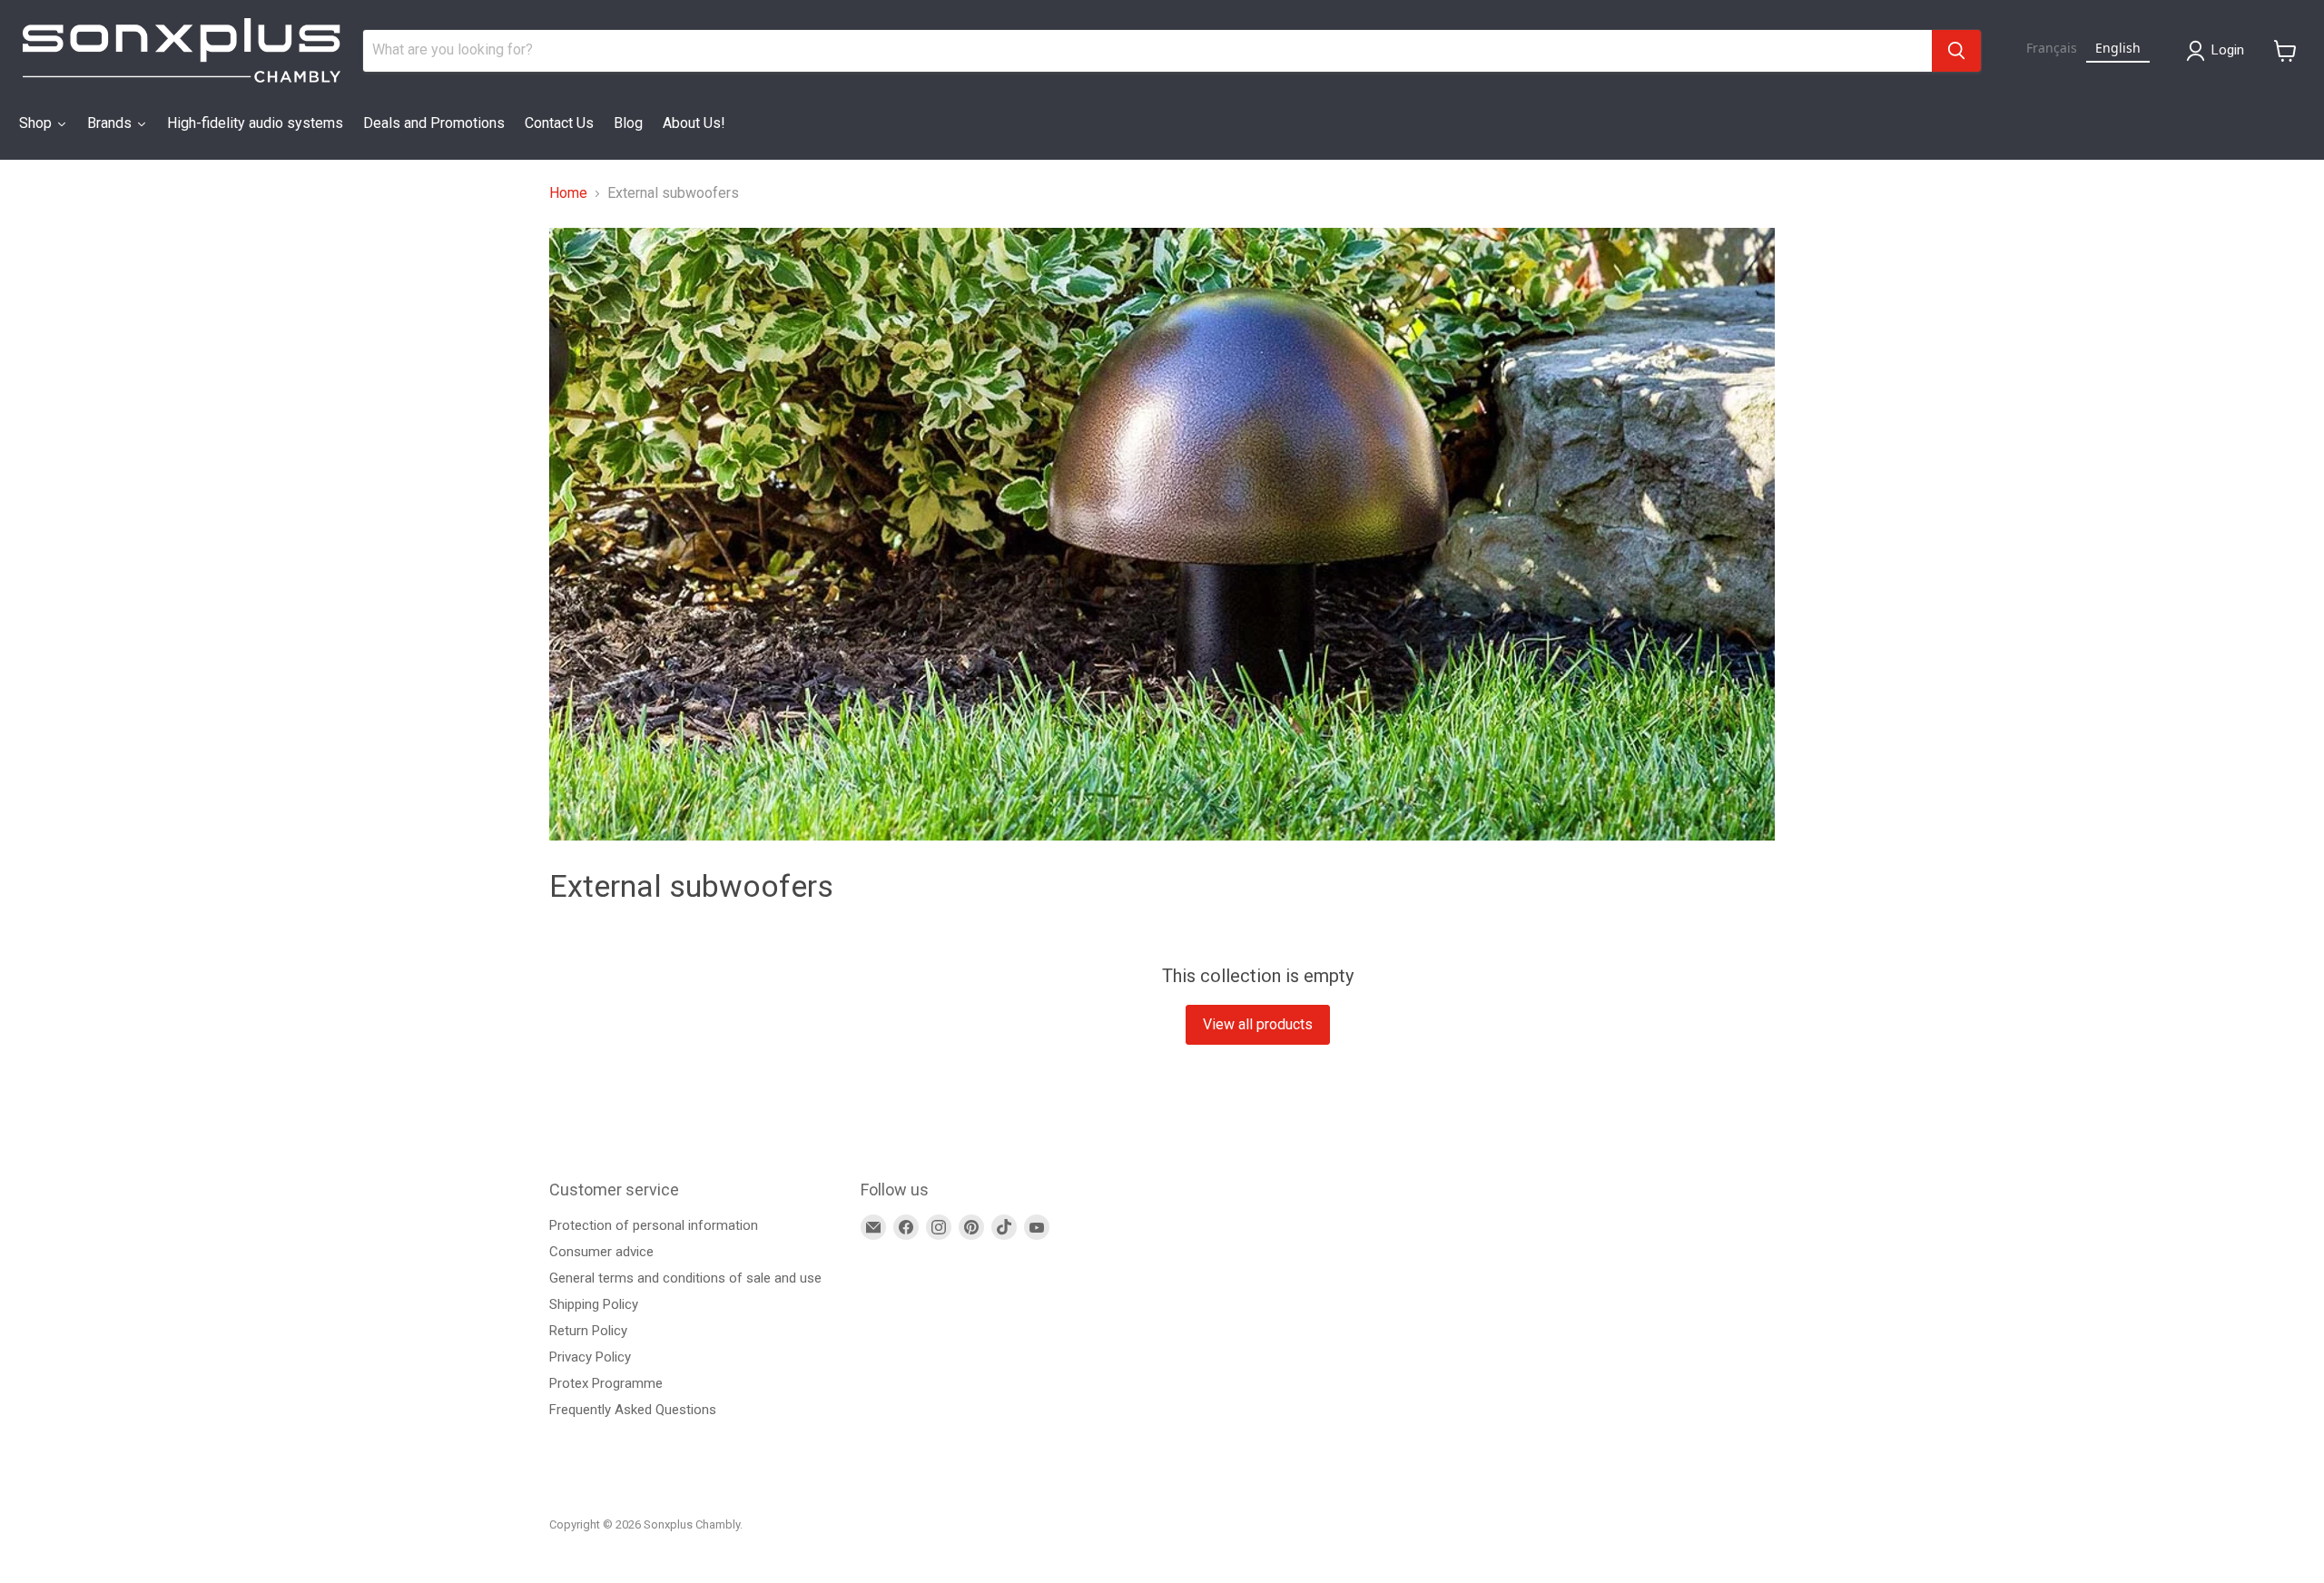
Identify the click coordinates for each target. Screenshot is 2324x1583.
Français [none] (2052, 48)
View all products (1258, 1024)
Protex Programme (606, 1383)
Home (568, 193)
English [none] (2118, 48)
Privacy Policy (590, 1357)
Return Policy (588, 1331)
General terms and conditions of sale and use (685, 1278)
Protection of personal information (654, 1225)
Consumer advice (601, 1252)
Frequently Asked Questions (633, 1410)
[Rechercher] (1956, 51)
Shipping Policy (594, 1304)
